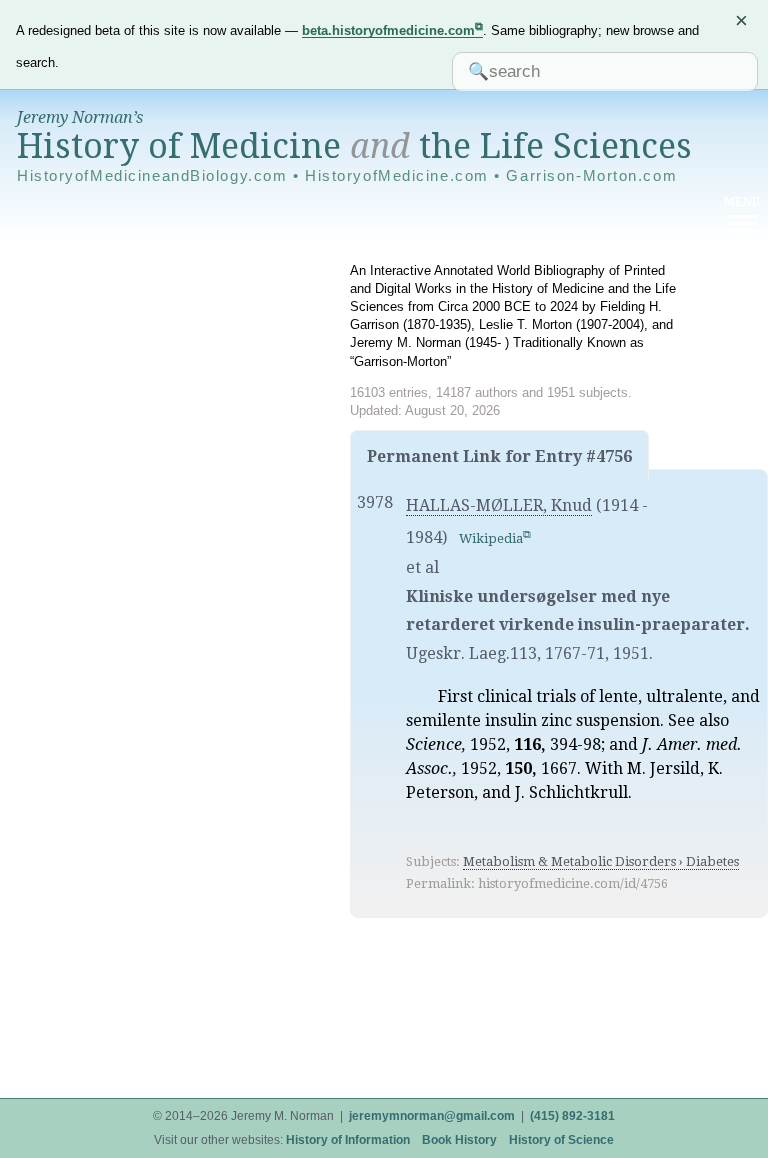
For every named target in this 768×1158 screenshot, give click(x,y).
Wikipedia (491, 538)
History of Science (561, 1140)
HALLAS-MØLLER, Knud (499, 505)
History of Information (348, 1140)
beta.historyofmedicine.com (388, 30)
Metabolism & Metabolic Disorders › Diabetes (601, 861)
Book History (459, 1140)
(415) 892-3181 (572, 1116)
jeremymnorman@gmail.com (432, 1116)
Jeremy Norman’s (80, 117)
